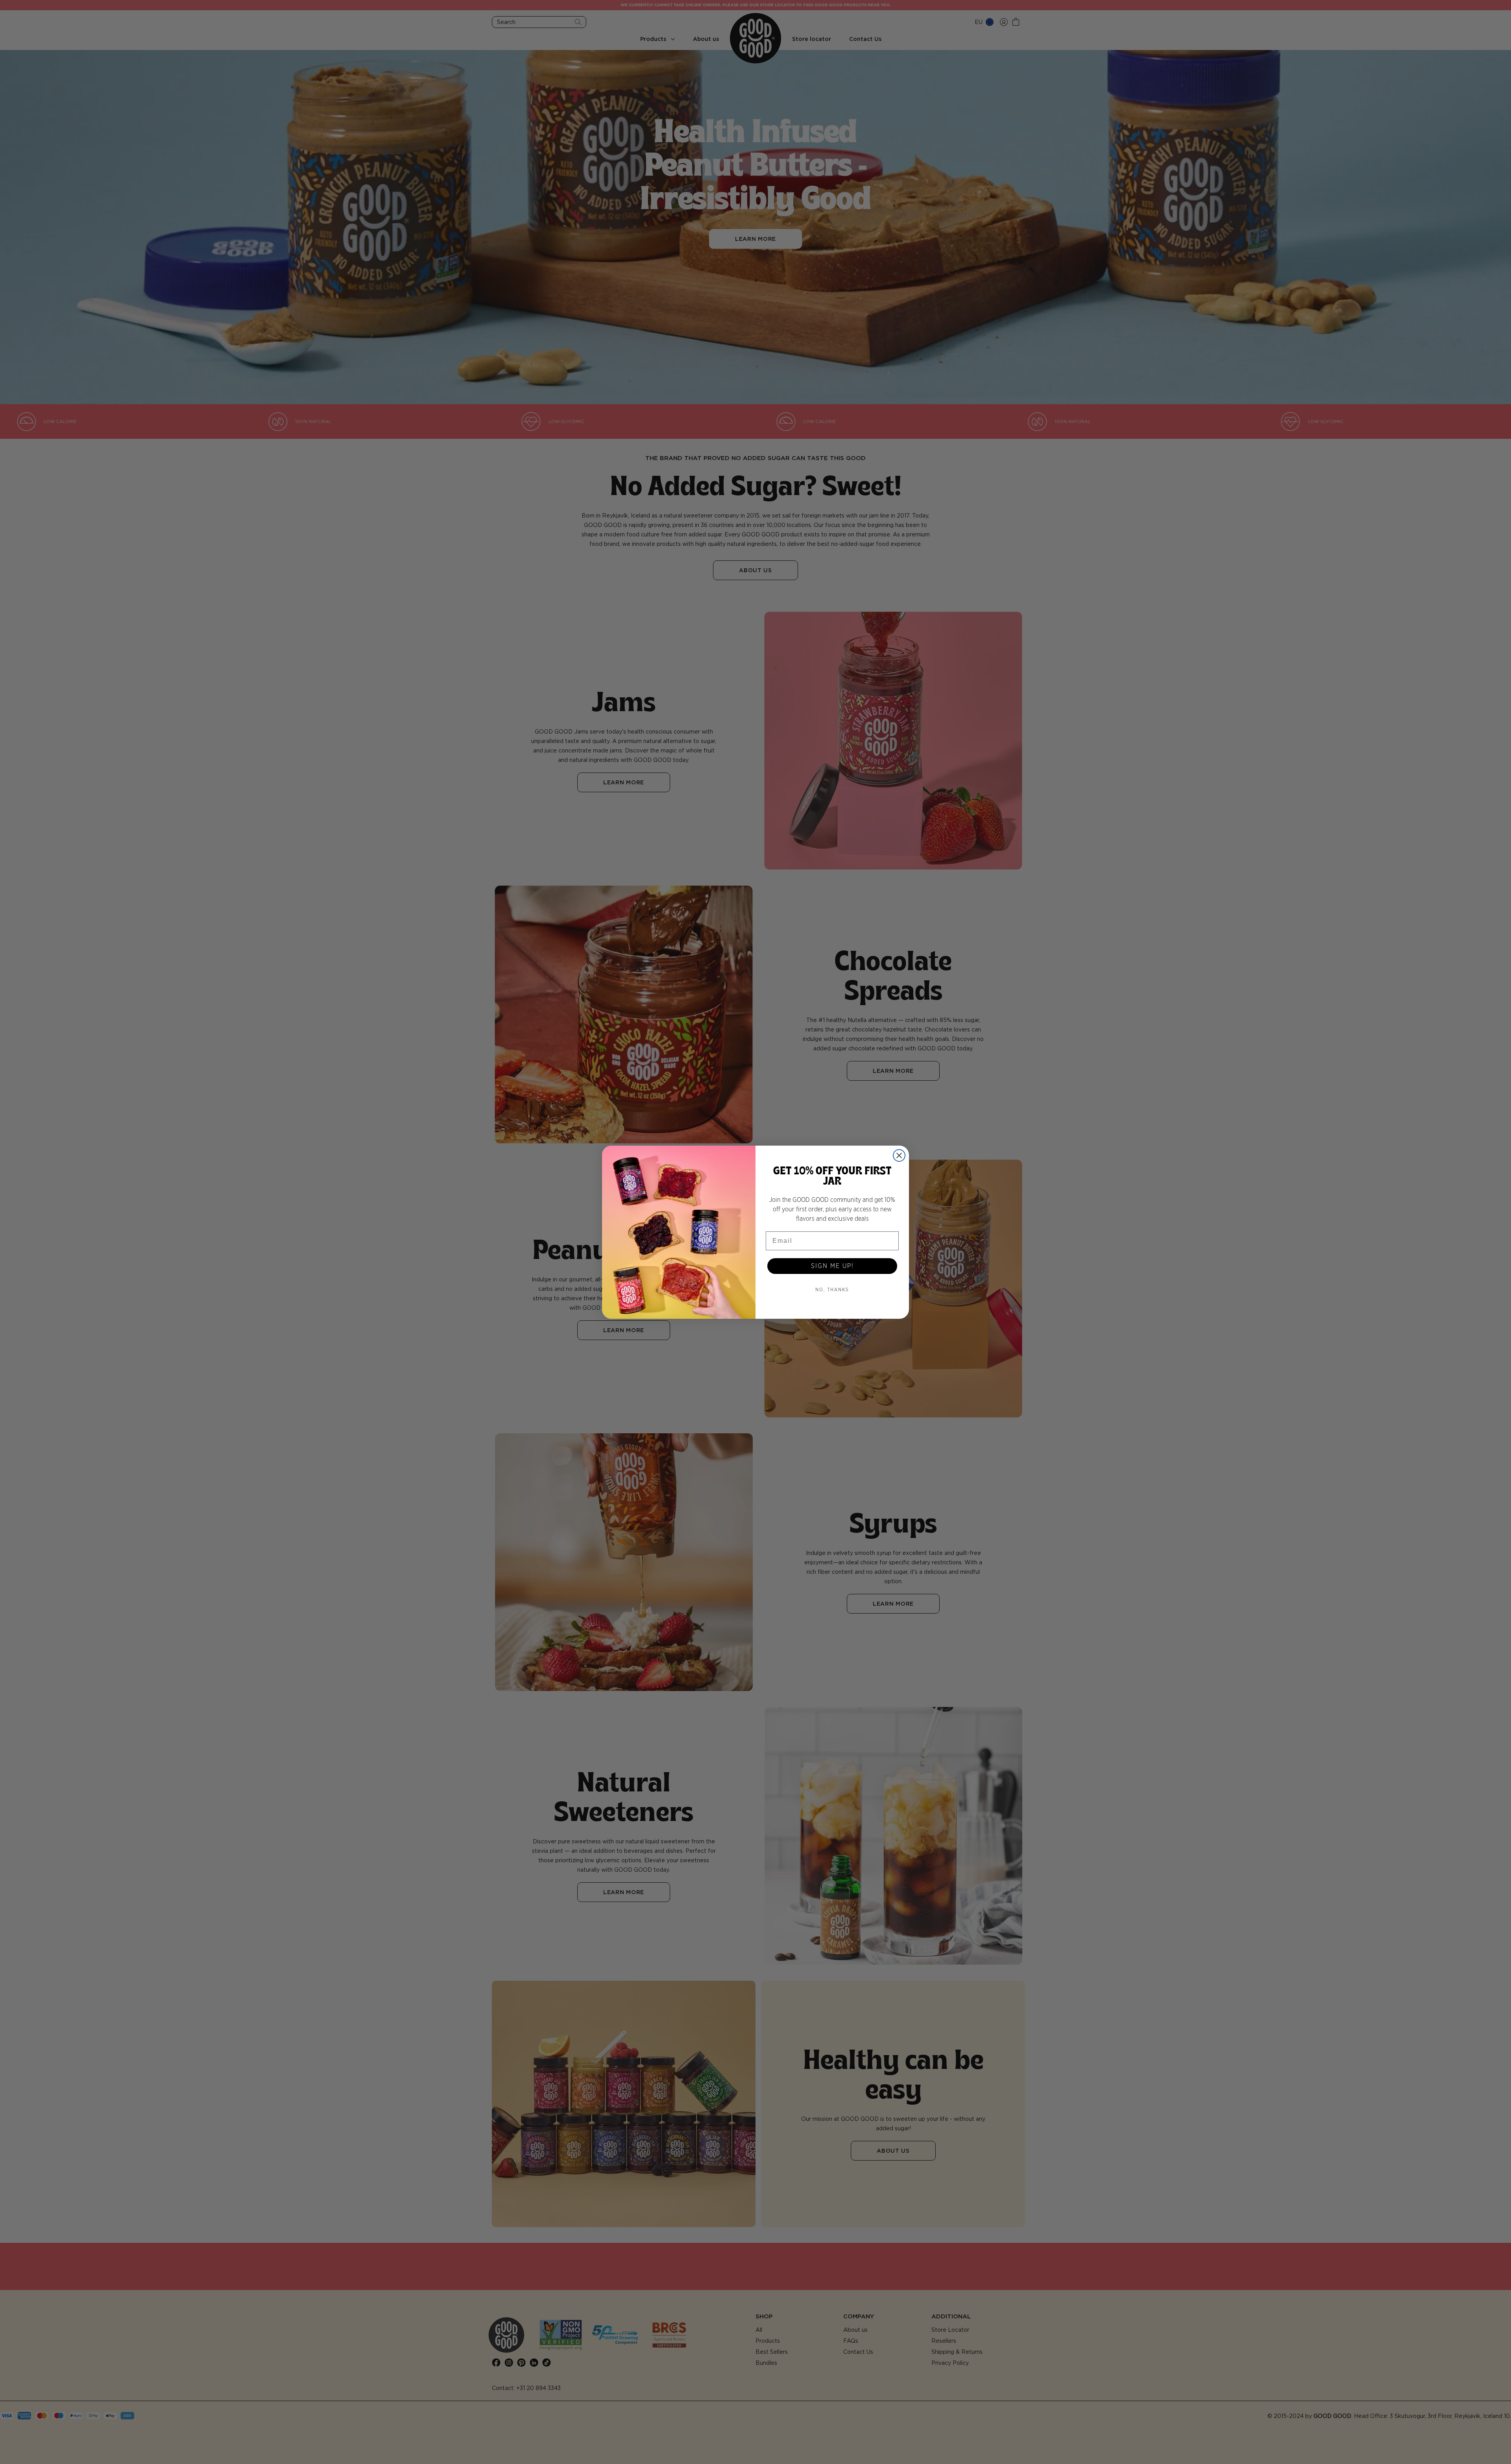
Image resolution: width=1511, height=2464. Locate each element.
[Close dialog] (899, 1155)
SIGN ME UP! (832, 1266)
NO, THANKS (832, 1290)
